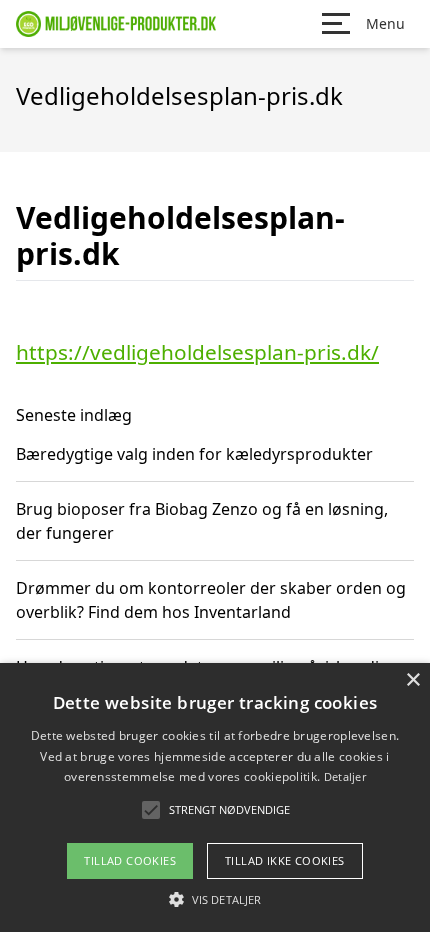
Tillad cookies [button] (130, 860)
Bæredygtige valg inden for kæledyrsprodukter (194, 454)
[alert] (215, 797)
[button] (215, 899)
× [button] (412, 680)
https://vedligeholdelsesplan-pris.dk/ (197, 352)
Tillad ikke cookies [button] (285, 860)
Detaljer (345, 776)
